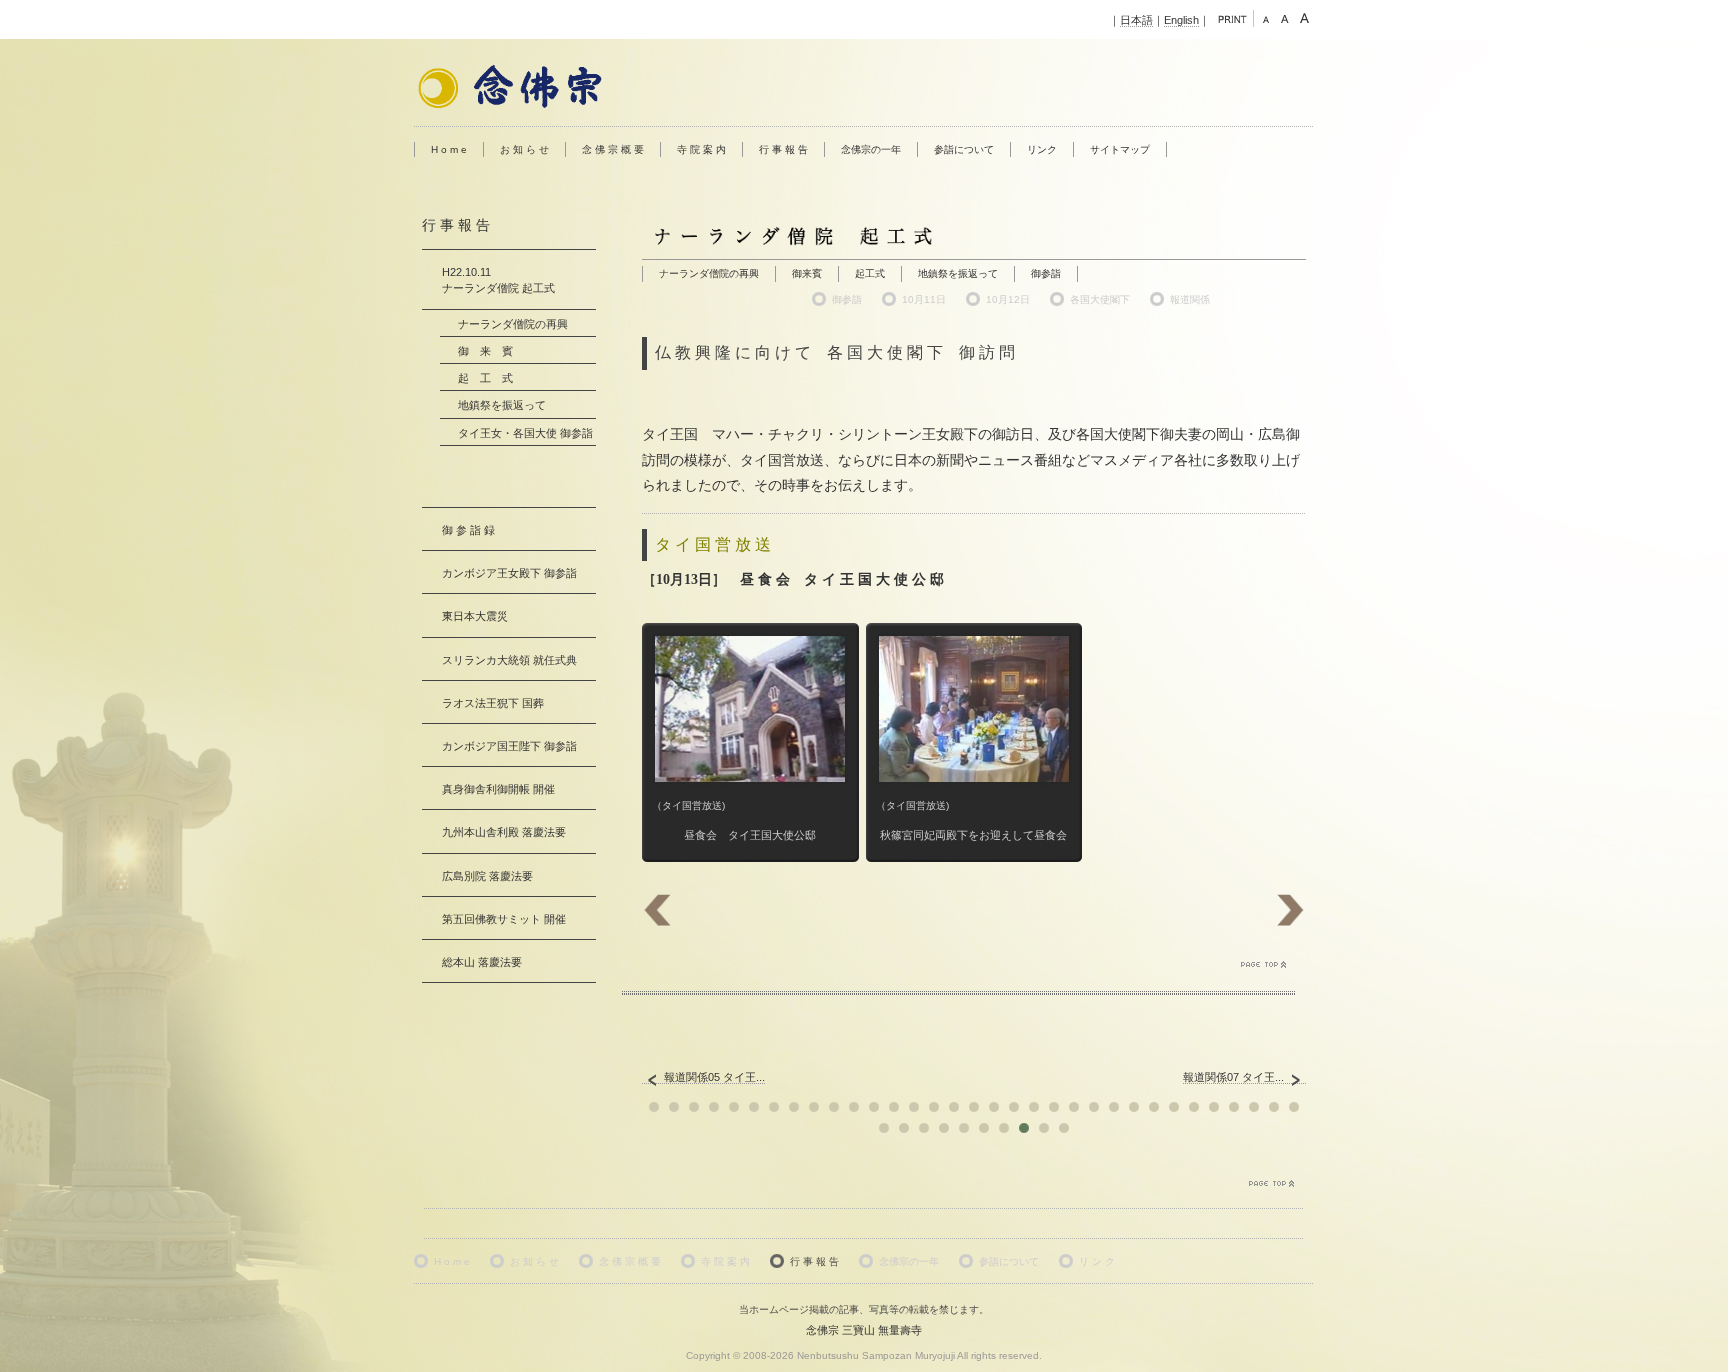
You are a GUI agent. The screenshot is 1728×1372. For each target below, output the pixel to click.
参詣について (964, 149)
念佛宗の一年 (871, 149)
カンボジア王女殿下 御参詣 (509, 573)
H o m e (449, 149)
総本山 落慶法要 (482, 962)
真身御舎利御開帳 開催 (498, 789)
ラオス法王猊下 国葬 (493, 703)
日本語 (1136, 20)
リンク (1042, 149)
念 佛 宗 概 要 (613, 149)
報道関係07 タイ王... (1233, 1077)
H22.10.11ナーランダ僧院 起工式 (498, 280)
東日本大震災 (475, 616)
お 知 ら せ (524, 149)
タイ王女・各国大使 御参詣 (525, 433)
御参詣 (1046, 273)
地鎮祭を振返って (958, 273)
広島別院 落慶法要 (487, 876)
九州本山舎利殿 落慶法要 (504, 832)
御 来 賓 (485, 351)
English (1181, 20)
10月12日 (1008, 299)
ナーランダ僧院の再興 (709, 273)
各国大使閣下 (1100, 299)
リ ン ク (1097, 1261)
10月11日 (924, 299)
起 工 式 (485, 378)
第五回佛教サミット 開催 (504, 919)
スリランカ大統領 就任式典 (509, 660)
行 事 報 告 (783, 149)
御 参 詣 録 (468, 530)
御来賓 (807, 273)
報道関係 (1190, 299)
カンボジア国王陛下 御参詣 (509, 746)
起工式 (870, 273)
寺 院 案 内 (701, 149)
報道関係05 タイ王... (714, 1077)
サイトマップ (1120, 149)
